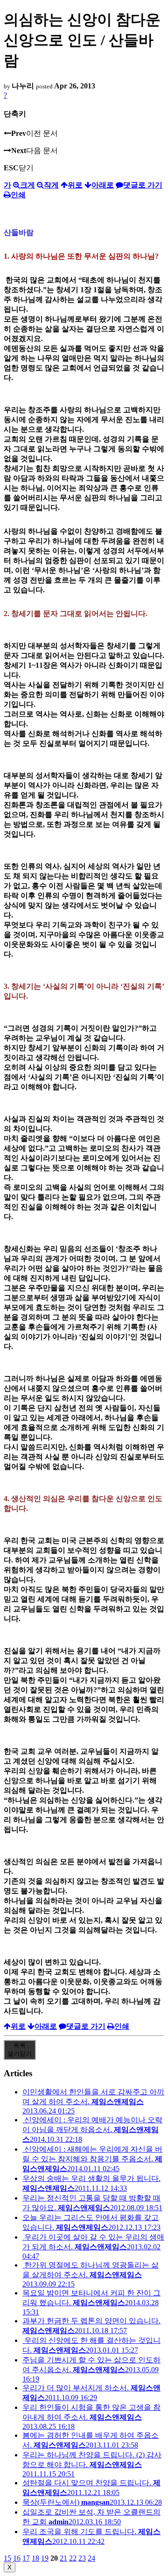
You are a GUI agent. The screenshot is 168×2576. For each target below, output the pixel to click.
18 (35, 2558)
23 (82, 2558)
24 (91, 2558)
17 (26, 2558)
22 (73, 2558)
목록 (20, 2049)
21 (63, 2558)
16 (17, 2558)
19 (45, 2558)
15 (7, 2558)
